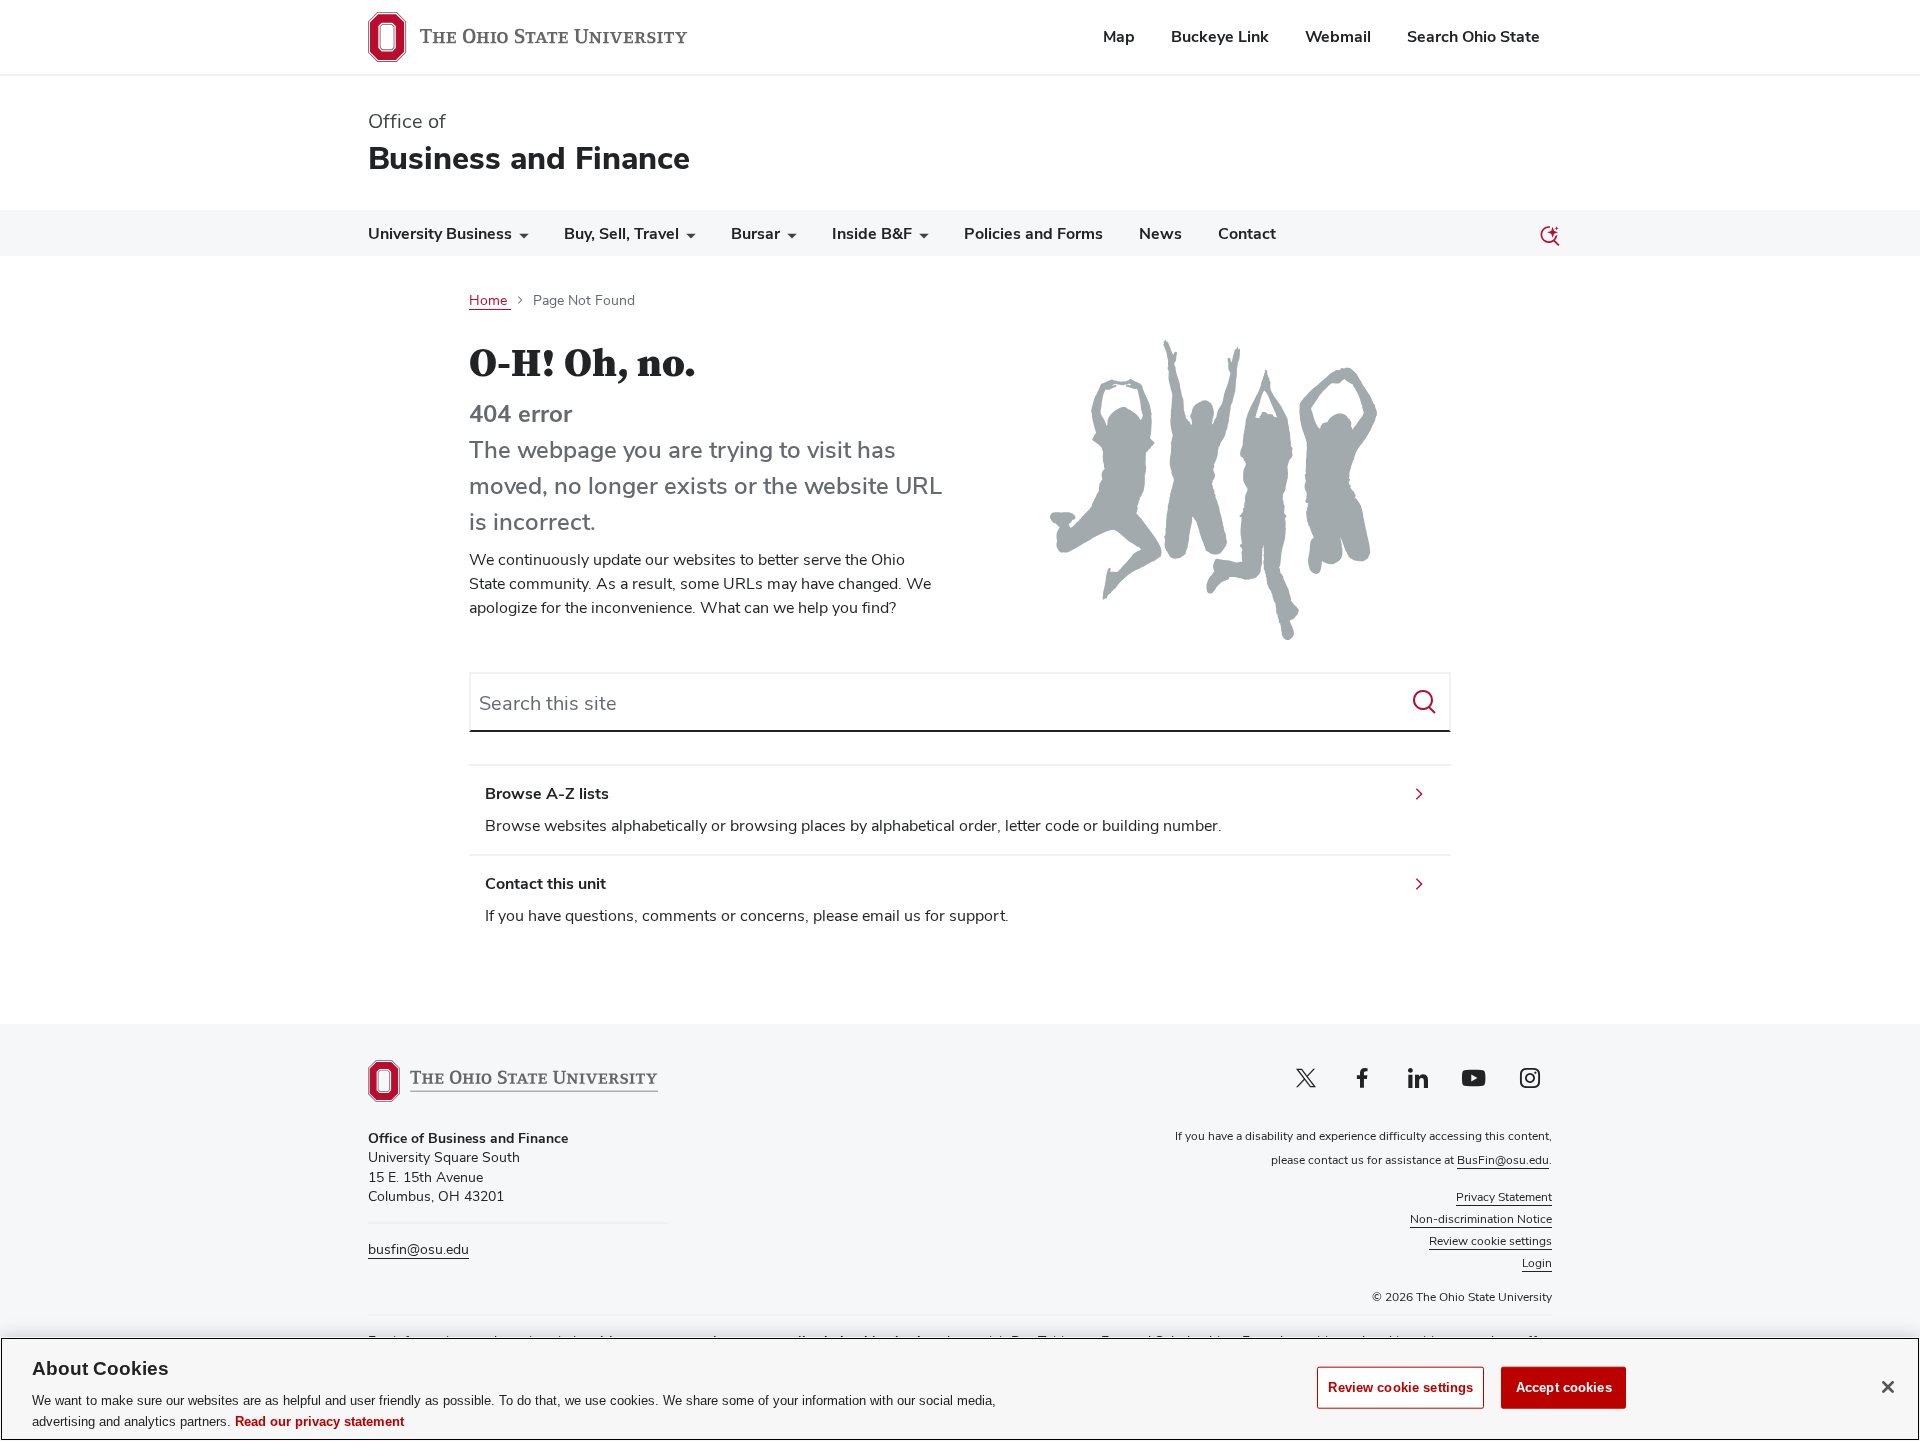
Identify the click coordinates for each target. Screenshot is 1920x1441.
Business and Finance (529, 157)
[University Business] (520, 238)
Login (1537, 1263)
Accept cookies (1564, 1387)
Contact (1247, 233)
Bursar (755, 233)
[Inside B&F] (920, 238)
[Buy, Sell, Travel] (687, 238)
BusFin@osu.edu (1503, 1160)
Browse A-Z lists (547, 793)
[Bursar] (788, 238)
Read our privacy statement (319, 1420)
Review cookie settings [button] (1490, 1241)
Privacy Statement (1504, 1197)
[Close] (1888, 1387)
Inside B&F (872, 233)
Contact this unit (545, 883)
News (1160, 233)
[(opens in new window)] (513, 1081)
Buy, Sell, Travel (621, 233)
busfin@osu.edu (418, 1249)
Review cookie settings (1400, 1387)
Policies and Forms (1033, 233)
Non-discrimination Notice (1481, 1219)
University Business (440, 233)
